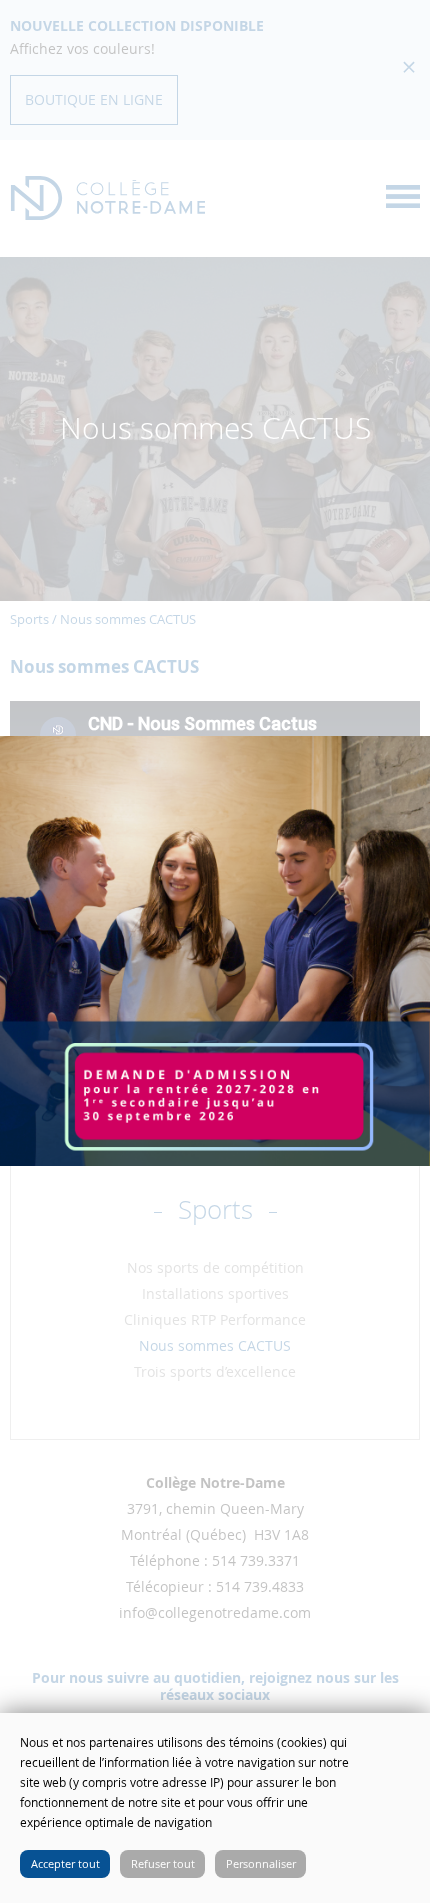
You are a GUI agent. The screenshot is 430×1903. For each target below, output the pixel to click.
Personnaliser (261, 1864)
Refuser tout (163, 1864)
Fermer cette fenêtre (400, 1743)
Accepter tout (65, 1864)
